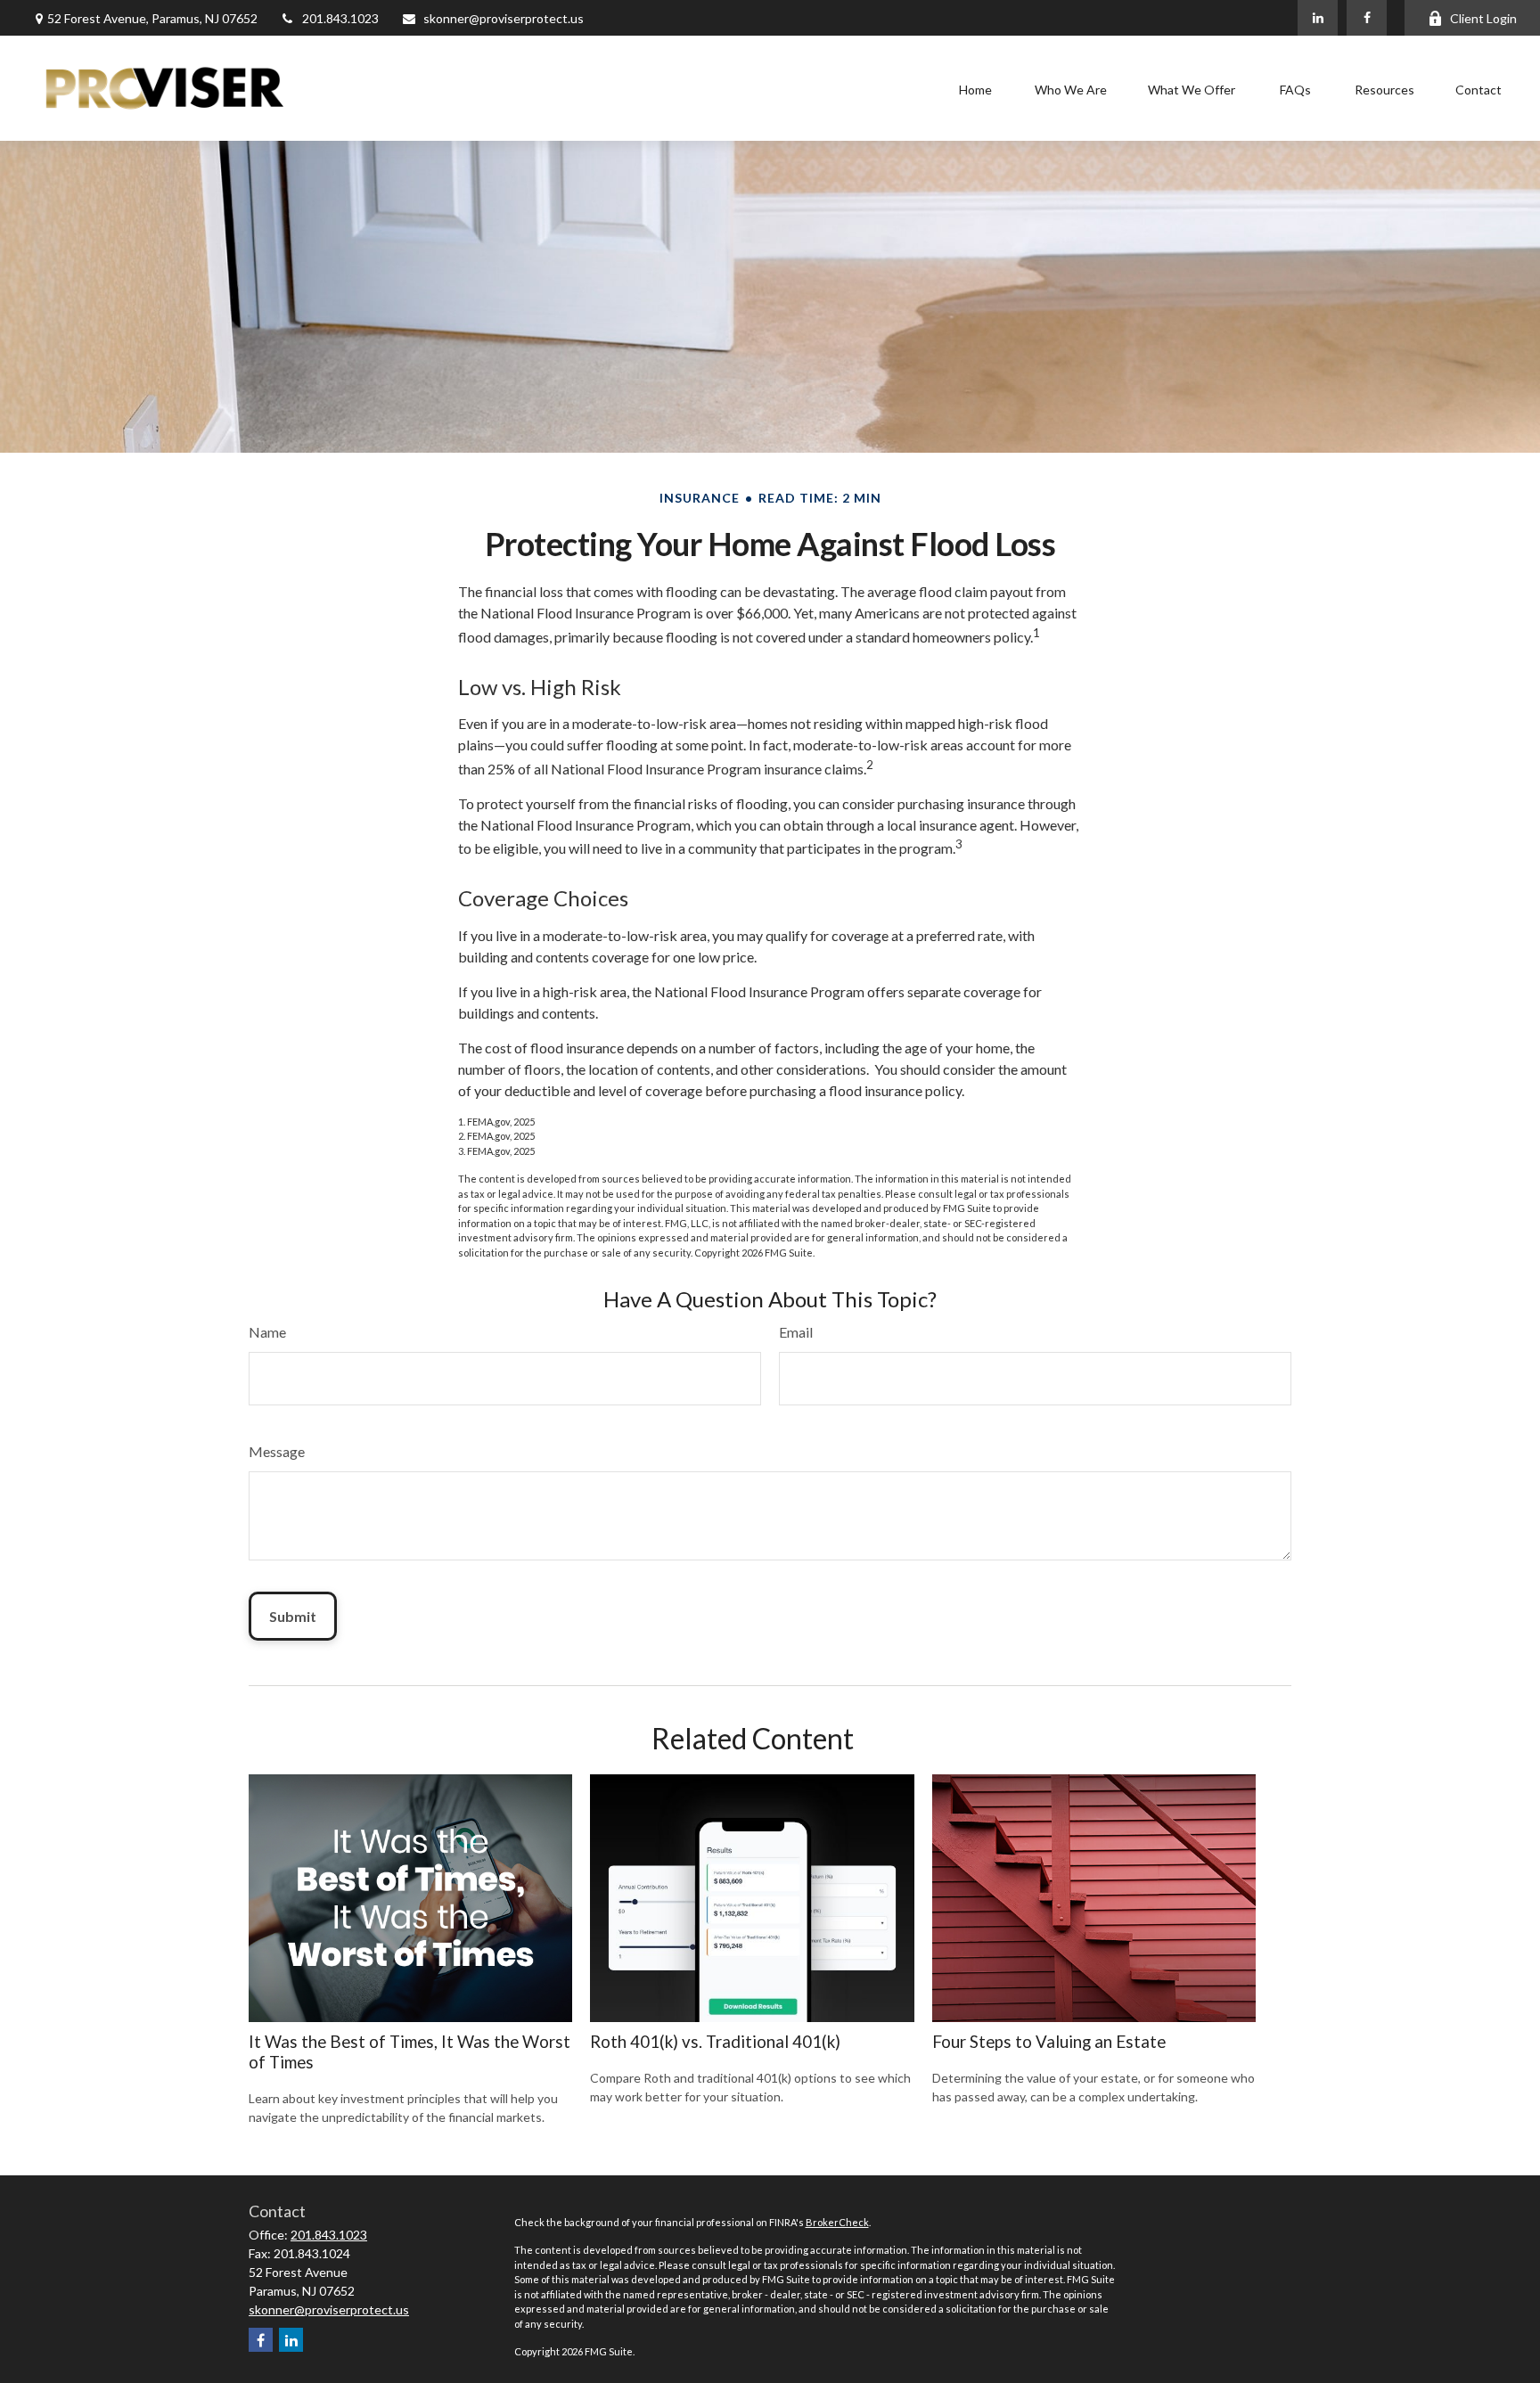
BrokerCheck (837, 2222)
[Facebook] (1367, 18)
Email (796, 1332)
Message (277, 1451)
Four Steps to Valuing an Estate (1049, 2042)
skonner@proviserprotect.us (504, 18)
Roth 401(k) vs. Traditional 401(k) (715, 2042)
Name (267, 1332)
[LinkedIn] (1318, 18)
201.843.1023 (340, 18)
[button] (975, 89)
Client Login (1483, 18)
